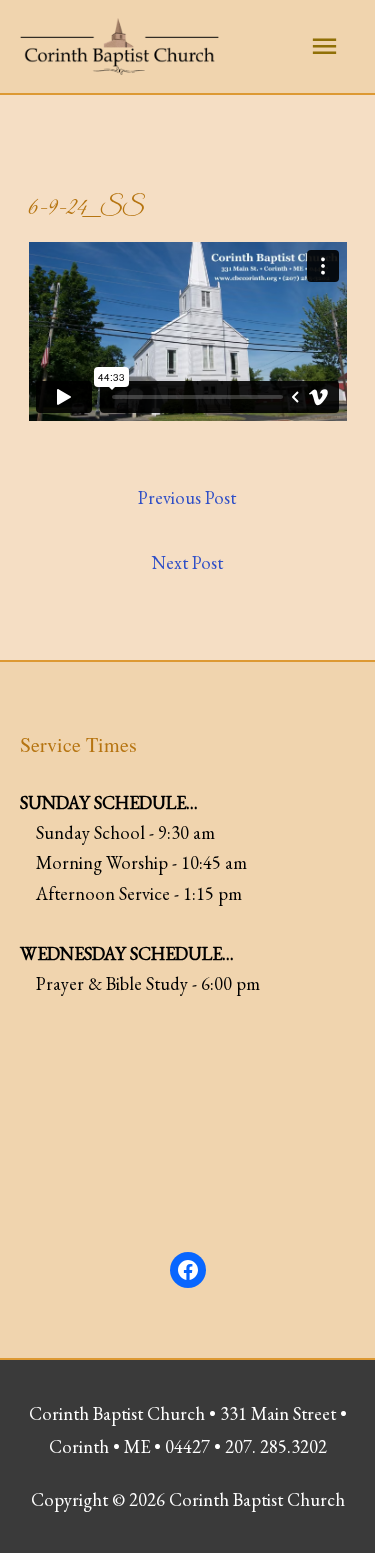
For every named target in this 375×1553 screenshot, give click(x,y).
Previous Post (187, 497)
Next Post (187, 562)
